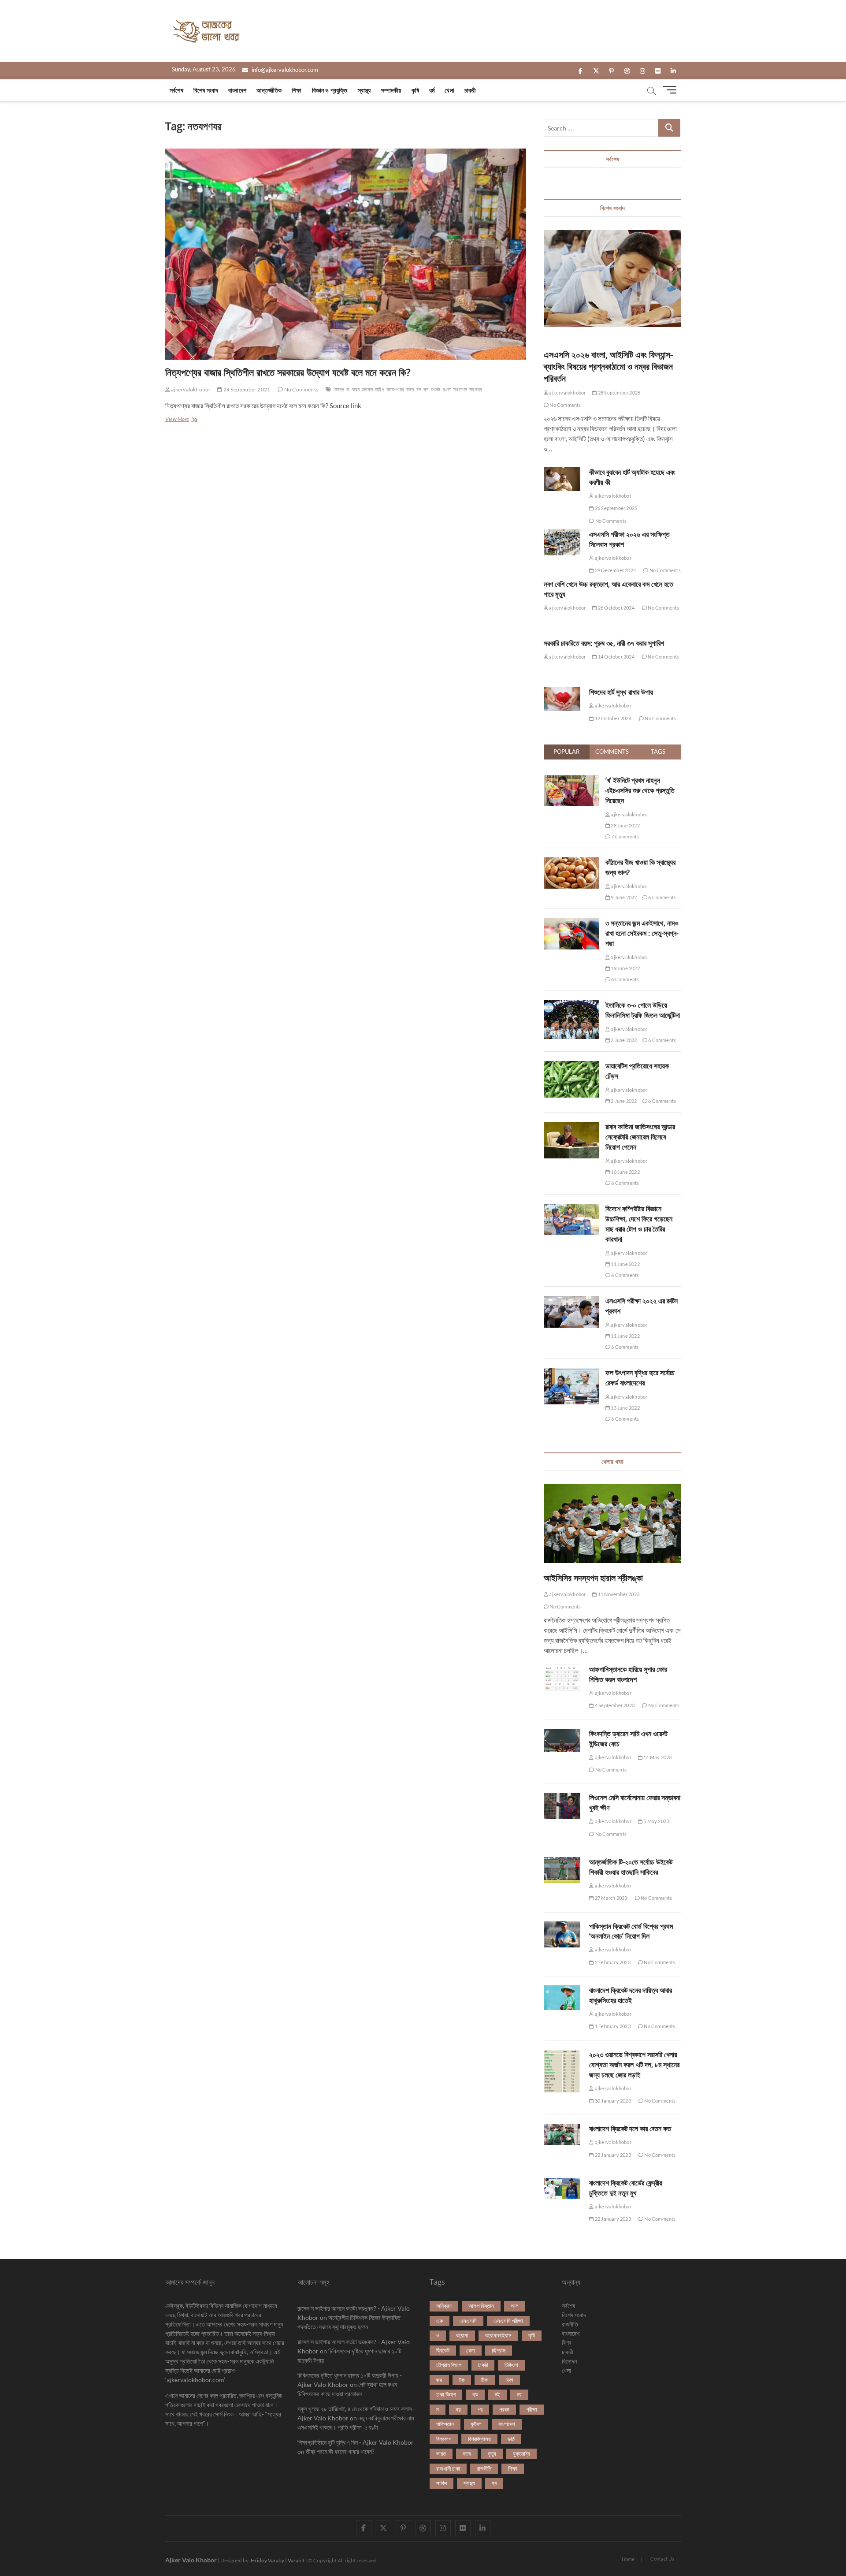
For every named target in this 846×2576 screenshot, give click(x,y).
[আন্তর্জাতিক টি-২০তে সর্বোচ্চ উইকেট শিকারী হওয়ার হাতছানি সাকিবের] (562, 1870)
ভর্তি (511, 2439)
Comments (612, 752)
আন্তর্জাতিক (269, 90)
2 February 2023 (612, 1962)
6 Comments (662, 897)
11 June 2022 (625, 1264)
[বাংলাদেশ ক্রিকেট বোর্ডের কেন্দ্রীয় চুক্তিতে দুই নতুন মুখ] (562, 2189)
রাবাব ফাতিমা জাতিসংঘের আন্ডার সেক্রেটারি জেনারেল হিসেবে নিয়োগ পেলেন (640, 1137)
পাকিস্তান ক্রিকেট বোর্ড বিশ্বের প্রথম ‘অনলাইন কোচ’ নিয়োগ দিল (631, 1931)
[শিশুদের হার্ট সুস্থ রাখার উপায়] (562, 699)
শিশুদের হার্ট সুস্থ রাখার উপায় (621, 692)
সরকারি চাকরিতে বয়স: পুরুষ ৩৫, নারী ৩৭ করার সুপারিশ (604, 643)
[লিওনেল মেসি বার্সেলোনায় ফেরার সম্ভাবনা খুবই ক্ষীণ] (562, 1806)
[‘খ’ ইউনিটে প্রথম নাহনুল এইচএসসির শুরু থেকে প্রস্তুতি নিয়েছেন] (571, 780)
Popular (566, 752)
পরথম (504, 2409)
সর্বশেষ (176, 90)
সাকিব (442, 2483)
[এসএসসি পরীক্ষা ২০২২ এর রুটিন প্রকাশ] (571, 1301)
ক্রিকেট (443, 2350)
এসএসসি (468, 2321)
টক (462, 2380)
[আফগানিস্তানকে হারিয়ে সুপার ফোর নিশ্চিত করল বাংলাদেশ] (562, 1678)
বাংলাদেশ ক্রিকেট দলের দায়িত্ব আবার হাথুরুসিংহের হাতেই (631, 1995)
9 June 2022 (623, 897)
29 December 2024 (615, 570)
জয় (439, 2380)
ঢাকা (509, 2380)
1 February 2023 (612, 2026)
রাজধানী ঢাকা (448, 2468)
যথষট (436, 389)
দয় (519, 2394)
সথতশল (460, 389)
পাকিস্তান (445, 2424)
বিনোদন (569, 2361)
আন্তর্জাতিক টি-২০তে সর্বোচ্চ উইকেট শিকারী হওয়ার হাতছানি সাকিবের (631, 1867)
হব (494, 2483)
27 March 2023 (610, 1898)
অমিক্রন (444, 2306)
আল (515, 2306)
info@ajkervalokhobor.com (284, 70)
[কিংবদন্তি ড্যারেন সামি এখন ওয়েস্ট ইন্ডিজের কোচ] (562, 1741)
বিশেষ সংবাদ (206, 90)
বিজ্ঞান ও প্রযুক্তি (330, 90)
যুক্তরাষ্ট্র (521, 2453)
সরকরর (476, 389)
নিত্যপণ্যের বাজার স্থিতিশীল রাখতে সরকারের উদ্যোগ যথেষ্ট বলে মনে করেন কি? (288, 372)
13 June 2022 (625, 1408)
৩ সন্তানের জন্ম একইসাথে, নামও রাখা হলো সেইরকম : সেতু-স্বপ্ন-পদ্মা (642, 933)
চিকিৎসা (511, 2365)
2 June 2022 (623, 1040)
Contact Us (662, 2559)
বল (419, 389)
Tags (658, 752)
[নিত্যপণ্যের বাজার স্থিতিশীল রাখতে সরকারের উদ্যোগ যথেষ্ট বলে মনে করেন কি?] (346, 254)
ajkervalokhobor (190, 389)
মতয (467, 2453)
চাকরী (470, 90)
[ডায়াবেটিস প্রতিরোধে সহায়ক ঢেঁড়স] (571, 1066)
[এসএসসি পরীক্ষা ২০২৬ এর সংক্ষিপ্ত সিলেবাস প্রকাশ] (562, 542)
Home (628, 2559)
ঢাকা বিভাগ (446, 2394)
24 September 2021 (246, 389)
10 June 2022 (625, 1172)
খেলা (449, 90)
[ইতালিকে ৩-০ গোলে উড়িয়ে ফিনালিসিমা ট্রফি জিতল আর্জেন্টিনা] (571, 1005)
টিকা (485, 2380)
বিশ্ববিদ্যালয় (479, 2439)
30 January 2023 (612, 2101)
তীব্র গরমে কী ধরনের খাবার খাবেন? (340, 2451)
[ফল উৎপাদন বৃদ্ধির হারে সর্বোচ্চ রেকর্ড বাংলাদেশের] (571, 1373)
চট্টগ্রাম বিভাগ (449, 2365)
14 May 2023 (657, 1757)
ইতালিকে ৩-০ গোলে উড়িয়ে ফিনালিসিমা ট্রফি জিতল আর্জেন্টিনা (643, 1010)
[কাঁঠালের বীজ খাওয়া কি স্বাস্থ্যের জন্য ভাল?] (571, 862)
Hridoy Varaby (267, 2560)
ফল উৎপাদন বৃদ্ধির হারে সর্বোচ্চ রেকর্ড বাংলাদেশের (640, 1378)
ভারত (441, 2453)
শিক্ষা (297, 90)
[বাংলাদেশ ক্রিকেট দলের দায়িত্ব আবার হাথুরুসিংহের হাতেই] (562, 1998)
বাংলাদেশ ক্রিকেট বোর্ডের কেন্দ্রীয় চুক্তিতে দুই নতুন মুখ (626, 2188)
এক (440, 2321)
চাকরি (483, 2365)
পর (480, 2409)
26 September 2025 (616, 508)
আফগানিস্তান (481, 2306)
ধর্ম (432, 90)
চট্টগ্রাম (499, 2350)
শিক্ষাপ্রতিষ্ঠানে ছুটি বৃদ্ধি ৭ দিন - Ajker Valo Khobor (356, 2442)
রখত (447, 389)
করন (356, 389)
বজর (410, 389)
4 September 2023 (614, 1705)
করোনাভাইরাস (498, 2335)
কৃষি (415, 90)
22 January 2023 (612, 2155)
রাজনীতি (484, 2468)
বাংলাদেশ (237, 90)
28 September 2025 (619, 393)
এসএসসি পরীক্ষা (508, 2321)
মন (426, 389)
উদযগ (340, 389)
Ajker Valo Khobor (191, 2560)
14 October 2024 (616, 657)
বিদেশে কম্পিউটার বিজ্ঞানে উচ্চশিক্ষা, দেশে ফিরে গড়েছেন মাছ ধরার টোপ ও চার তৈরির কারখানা (639, 1224)
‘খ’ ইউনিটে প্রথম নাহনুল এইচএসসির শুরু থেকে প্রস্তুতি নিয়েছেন (640, 790)
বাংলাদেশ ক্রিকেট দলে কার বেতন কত (630, 2129)
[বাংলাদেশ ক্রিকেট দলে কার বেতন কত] (562, 2134)
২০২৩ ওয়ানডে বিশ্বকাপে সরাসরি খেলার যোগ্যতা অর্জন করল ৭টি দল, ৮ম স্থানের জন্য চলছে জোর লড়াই (634, 2065)
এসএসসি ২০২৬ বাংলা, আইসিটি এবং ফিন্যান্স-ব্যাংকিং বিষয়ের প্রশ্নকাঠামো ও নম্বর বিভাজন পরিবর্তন (608, 367)
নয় (458, 2409)
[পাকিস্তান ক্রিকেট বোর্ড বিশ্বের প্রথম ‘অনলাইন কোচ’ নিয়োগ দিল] (562, 1934)
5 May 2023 (656, 1821)
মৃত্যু (492, 2453)
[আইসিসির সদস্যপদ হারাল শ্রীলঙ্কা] (612, 1523)
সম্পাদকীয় (391, 90)
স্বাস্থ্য (364, 90)
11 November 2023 (618, 1594)
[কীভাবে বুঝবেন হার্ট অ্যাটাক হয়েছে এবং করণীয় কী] (562, 479)
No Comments (301, 389)
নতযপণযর (395, 389)
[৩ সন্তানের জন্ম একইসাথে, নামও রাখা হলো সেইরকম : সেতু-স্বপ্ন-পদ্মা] (571, 923)
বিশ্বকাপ (444, 2439)
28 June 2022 (625, 825)
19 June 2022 (625, 968)
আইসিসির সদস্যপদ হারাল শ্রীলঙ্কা (593, 1578)
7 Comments (625, 836)
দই (497, 2394)
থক (475, 2394)
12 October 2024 (612, 718)
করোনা (462, 2335)
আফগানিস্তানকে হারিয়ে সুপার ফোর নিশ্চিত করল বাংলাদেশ (628, 1674)
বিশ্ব (567, 2343)
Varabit (296, 2560)
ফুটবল (476, 2424)
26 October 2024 (616, 608)
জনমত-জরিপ (373, 389)
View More (187, 420)
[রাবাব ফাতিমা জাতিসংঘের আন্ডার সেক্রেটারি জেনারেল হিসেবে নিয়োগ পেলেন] (571, 1127)
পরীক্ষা (532, 2409)
